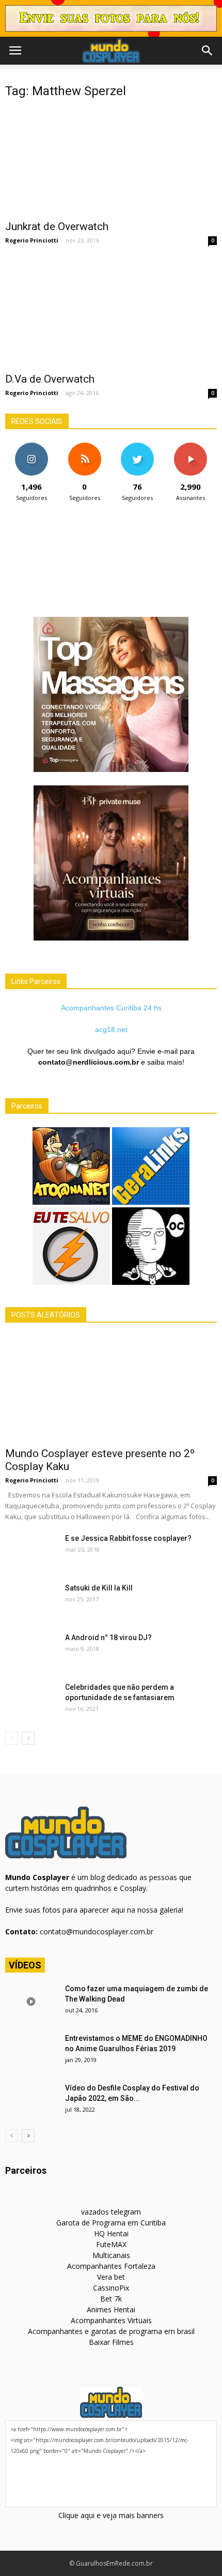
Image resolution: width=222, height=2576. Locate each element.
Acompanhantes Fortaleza (111, 2266)
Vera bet (111, 2277)
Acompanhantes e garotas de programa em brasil (111, 2331)
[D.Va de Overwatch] (111, 313)
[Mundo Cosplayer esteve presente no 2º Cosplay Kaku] (111, 1388)
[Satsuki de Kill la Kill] (31, 1601)
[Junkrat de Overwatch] (111, 161)
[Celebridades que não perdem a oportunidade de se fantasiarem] (31, 1700)
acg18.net (111, 1029)
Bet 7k (111, 2299)
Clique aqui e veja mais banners (111, 2515)
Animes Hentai (111, 2309)
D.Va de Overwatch (50, 379)
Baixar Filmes (111, 2342)
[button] (208, 51)
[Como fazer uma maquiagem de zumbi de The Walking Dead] (31, 2002)
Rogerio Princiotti (32, 240)
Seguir (32, 446)
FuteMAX (111, 2244)
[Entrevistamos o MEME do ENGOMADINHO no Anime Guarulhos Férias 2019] (31, 2051)
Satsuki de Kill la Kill (99, 1588)
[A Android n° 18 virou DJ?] (31, 1650)
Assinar (190, 446)
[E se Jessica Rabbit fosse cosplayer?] (31, 1551)
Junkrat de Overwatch (57, 226)
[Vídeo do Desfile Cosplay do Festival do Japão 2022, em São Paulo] (31, 2101)
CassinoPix (111, 2288)
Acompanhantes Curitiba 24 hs (111, 1008)
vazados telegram (111, 2212)
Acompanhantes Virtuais (111, 2320)
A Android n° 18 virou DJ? (108, 1638)
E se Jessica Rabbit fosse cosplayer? (128, 1538)
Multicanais (111, 2255)
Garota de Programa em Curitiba (111, 2223)
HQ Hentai (111, 2233)
